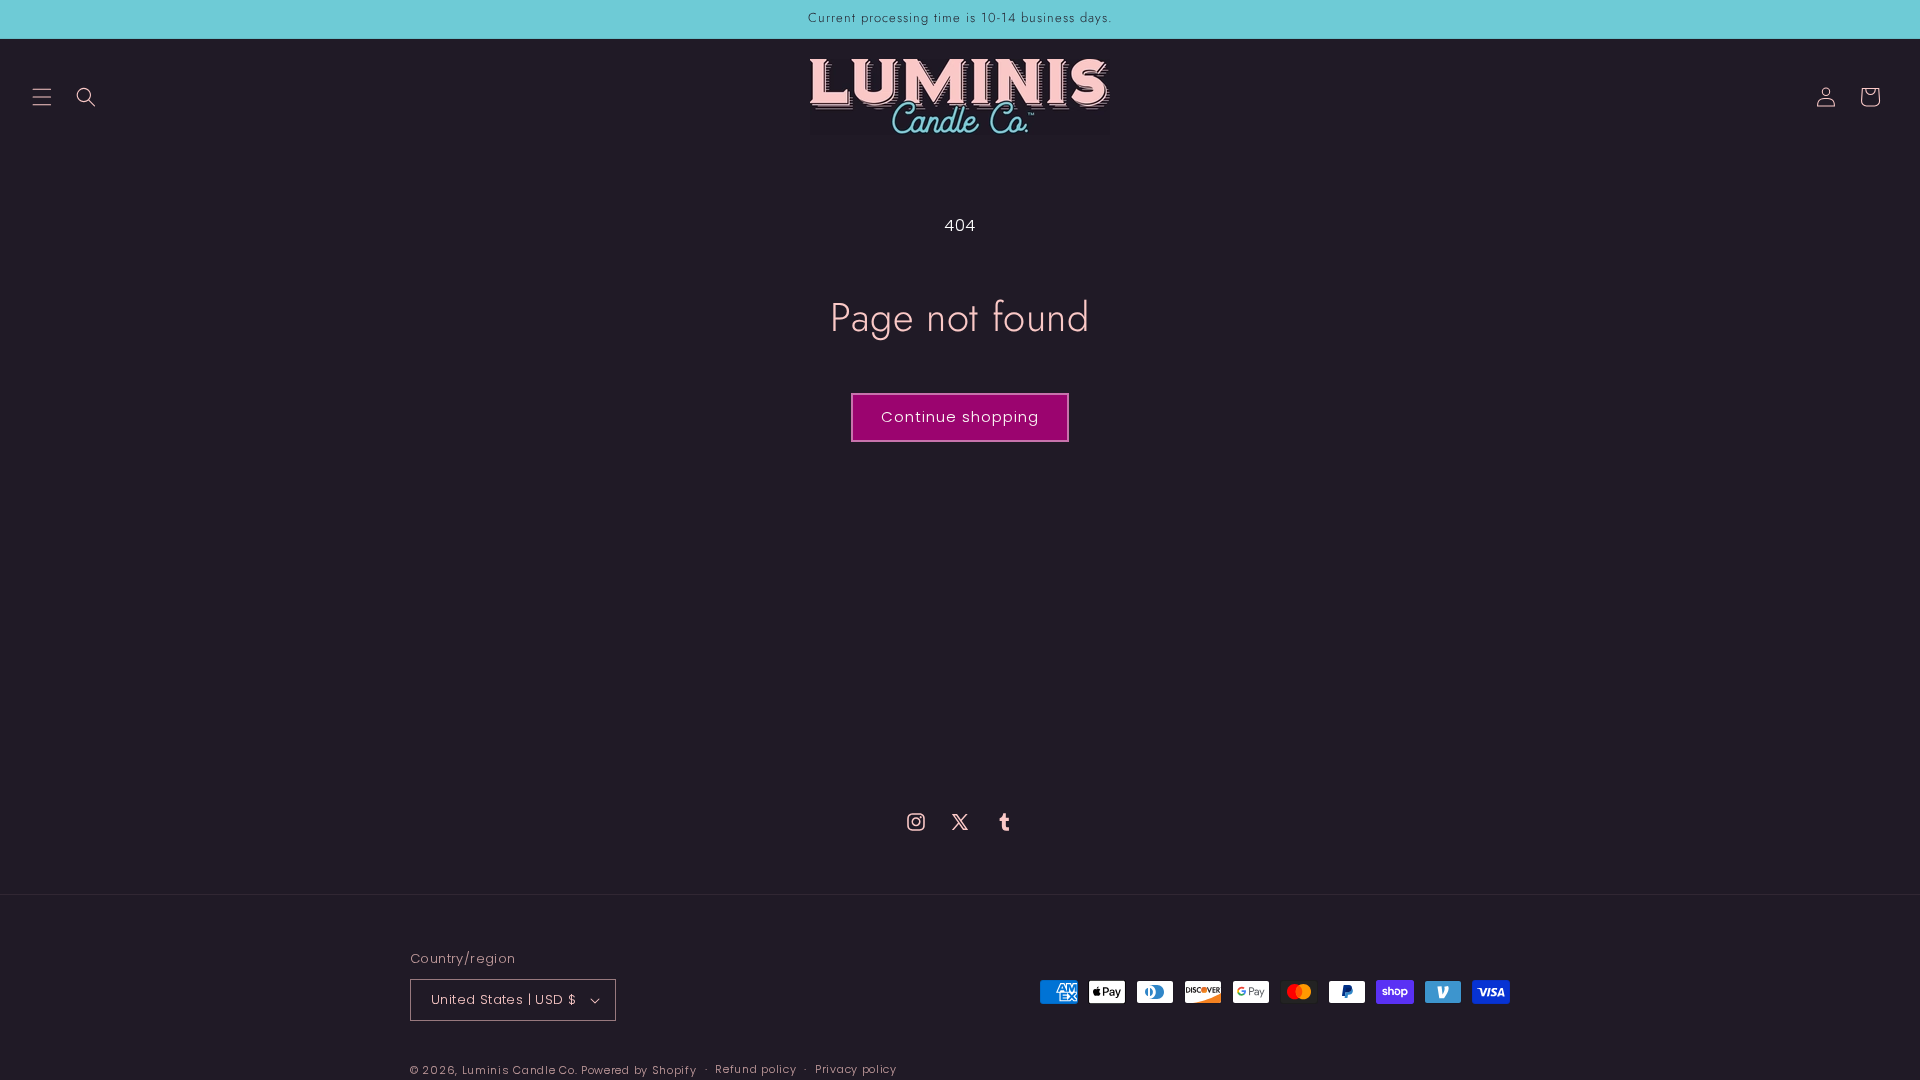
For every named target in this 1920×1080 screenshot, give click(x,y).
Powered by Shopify (639, 1070)
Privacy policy (856, 1069)
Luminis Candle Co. (520, 1070)
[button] (42, 97)
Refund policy (755, 1069)
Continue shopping (960, 416)
